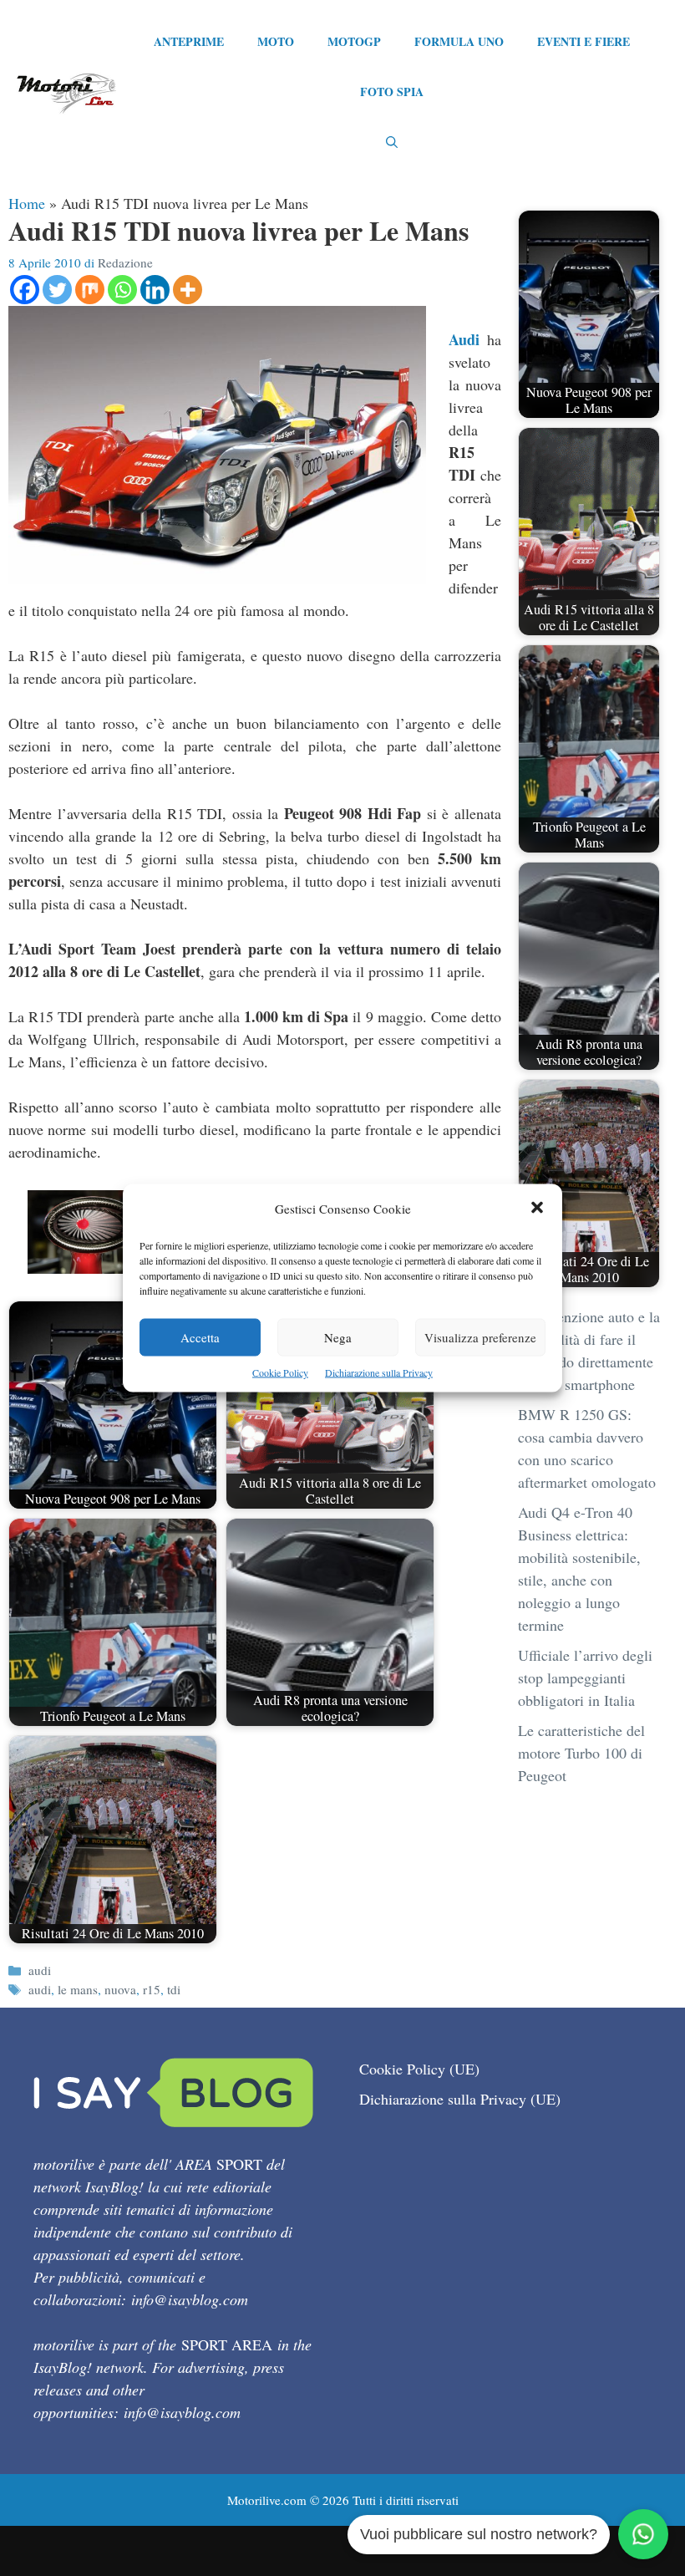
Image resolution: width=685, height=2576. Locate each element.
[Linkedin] (155, 290)
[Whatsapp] (122, 290)
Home (27, 203)
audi (40, 1970)
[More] (188, 290)
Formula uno (459, 41)
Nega (338, 1337)
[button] (537, 1209)
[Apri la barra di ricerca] (392, 142)
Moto (276, 41)
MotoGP (354, 41)
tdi (174, 1989)
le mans (78, 1989)
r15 (152, 1989)
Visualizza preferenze (480, 1337)
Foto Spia (392, 92)
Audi (464, 339)
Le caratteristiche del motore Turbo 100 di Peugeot (581, 1753)
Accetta (200, 1337)
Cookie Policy (280, 1372)
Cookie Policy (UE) (419, 2069)
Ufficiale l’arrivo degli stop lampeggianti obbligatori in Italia (585, 1677)
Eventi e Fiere (584, 41)
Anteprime (189, 41)
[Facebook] (25, 290)
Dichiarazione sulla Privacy (379, 1372)
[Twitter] (57, 290)
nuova (120, 1989)
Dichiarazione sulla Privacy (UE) (460, 2099)
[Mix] (90, 290)
